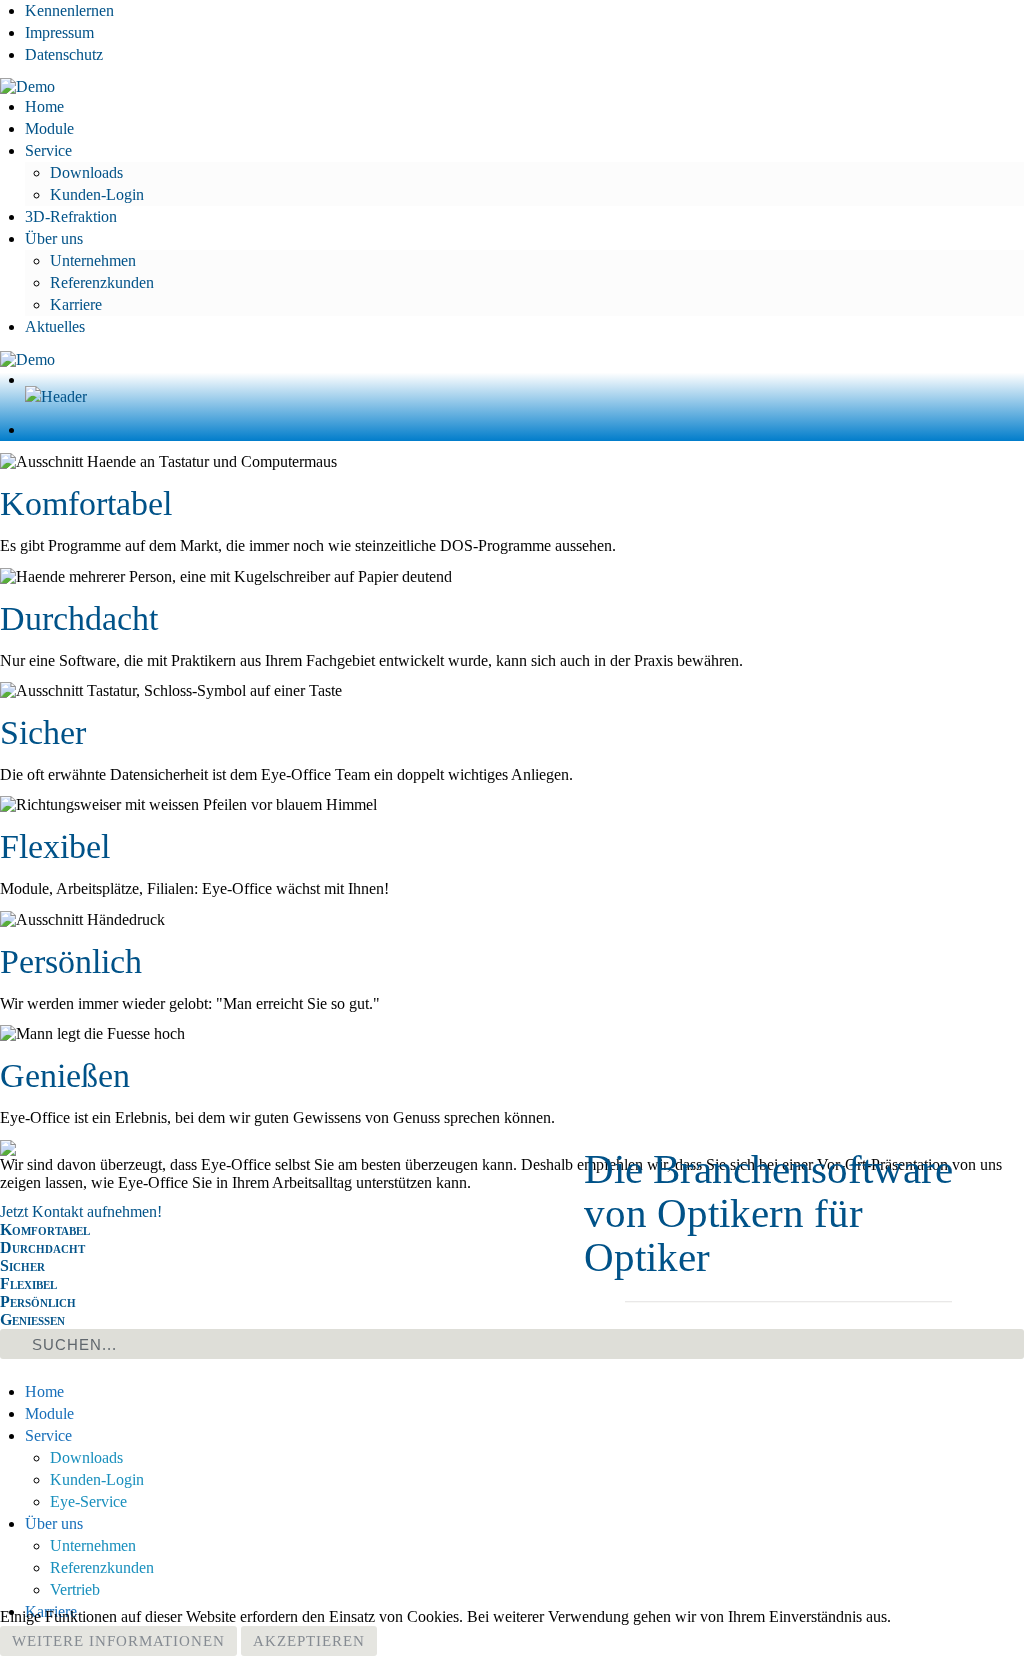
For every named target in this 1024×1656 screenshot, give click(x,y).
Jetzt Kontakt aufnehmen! (81, 1211)
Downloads (86, 172)
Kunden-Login (97, 194)
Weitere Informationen (118, 1641)
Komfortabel (86, 503)
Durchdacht (79, 618)
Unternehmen (93, 260)
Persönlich (71, 961)
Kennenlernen (69, 10)
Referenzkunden (102, 282)
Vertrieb (75, 1589)
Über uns (54, 238)
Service (48, 150)
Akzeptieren (309, 1641)
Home (44, 106)
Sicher (43, 732)
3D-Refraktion (71, 216)
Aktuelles (55, 326)
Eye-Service (88, 1501)
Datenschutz (64, 54)
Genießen (65, 1075)
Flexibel (55, 846)
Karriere (76, 304)
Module (49, 128)
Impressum (59, 32)
